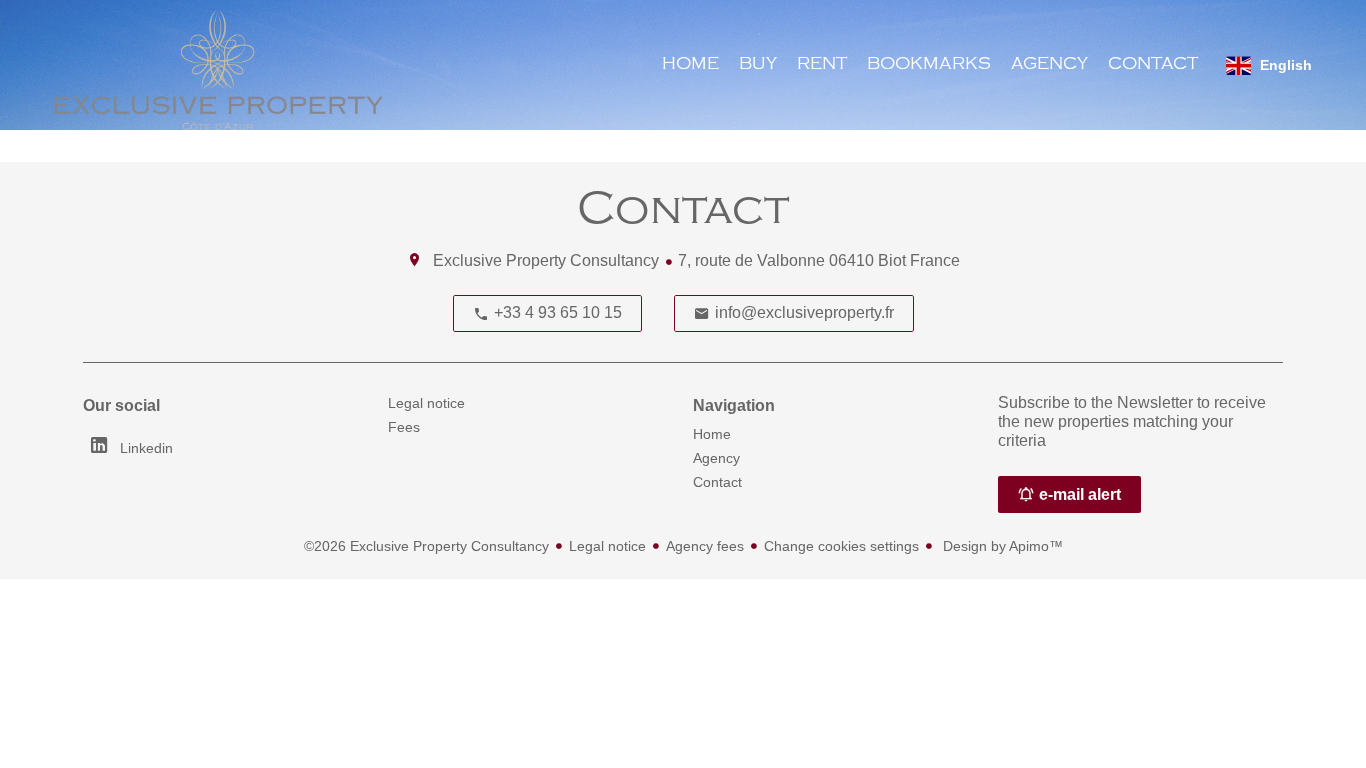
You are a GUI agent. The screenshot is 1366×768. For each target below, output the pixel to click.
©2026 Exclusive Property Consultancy (426, 546)
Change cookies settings (841, 546)
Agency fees (705, 546)
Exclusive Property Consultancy (546, 260)
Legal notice (607, 546)
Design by (1001, 546)
